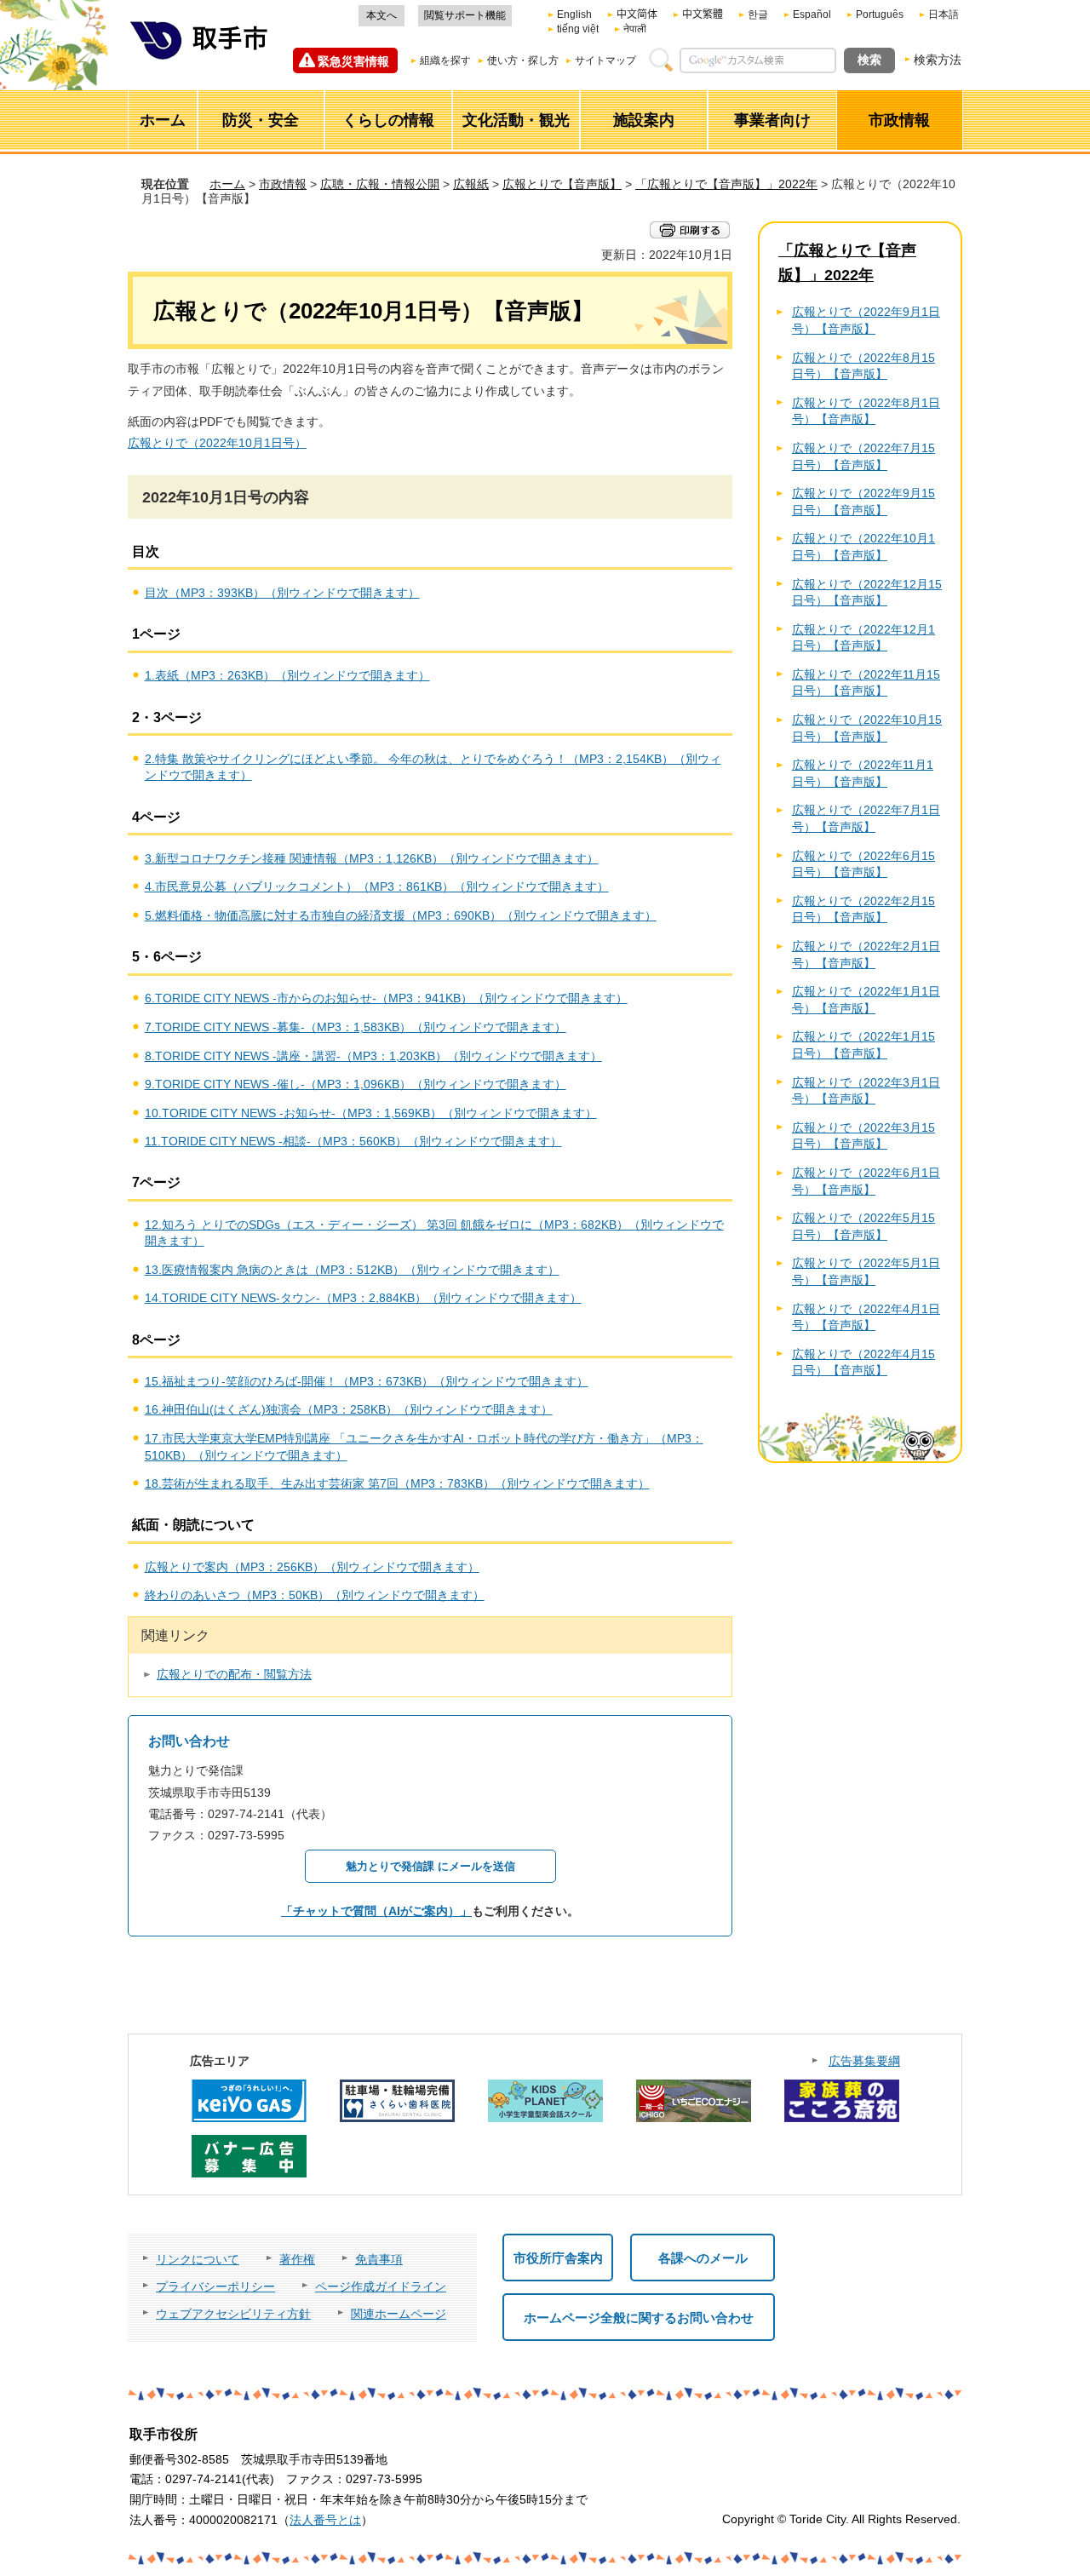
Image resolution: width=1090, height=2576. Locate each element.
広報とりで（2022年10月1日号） (217, 443)
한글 (758, 14)
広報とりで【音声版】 (562, 184)
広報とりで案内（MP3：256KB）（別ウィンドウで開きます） (312, 1567)
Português (880, 14)
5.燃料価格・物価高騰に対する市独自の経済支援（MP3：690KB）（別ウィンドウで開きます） (401, 915)
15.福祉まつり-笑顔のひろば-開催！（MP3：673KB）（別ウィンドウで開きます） (367, 1381)
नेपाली (635, 29)
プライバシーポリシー (215, 2286)
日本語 (944, 14)
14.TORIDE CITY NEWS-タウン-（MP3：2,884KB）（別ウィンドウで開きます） (363, 1298)
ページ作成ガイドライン (381, 2286)
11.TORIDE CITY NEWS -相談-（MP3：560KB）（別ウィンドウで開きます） (353, 1141)
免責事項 (379, 2259)
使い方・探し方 (523, 60)
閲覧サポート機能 (465, 15)
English (574, 14)
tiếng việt (578, 29)
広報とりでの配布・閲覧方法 (234, 1674)
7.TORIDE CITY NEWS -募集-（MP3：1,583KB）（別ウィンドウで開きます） (356, 1027)
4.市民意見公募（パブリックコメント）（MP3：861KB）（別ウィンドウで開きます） (377, 886)
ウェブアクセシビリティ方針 (233, 2314)
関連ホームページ (399, 2314)
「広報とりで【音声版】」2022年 (726, 184)
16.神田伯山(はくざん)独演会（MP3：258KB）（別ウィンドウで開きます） (349, 1409)
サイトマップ (605, 60)
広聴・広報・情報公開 (380, 184)
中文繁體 (703, 14)
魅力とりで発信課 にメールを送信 (430, 1866)
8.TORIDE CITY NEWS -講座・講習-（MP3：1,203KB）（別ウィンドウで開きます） (373, 1056)
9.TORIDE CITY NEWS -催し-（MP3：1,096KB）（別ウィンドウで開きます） (356, 1084)
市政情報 (283, 184)
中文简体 (637, 14)
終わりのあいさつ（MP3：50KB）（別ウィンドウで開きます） (315, 1595)
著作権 (297, 2259)
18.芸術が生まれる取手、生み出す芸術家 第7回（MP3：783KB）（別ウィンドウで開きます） (397, 1483)
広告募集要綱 (864, 2061)
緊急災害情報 (353, 61)
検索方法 (938, 60)
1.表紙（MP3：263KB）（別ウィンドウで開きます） (287, 675)
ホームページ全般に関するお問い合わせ (639, 2318)
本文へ (381, 15)
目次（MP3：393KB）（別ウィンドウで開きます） (282, 593)
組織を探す (445, 60)
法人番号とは (325, 2520)
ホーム (227, 184)
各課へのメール (703, 2258)
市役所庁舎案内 (558, 2258)
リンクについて (198, 2259)
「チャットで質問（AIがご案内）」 (376, 1911)
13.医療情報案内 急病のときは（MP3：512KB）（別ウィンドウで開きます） (352, 1270)
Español (812, 14)
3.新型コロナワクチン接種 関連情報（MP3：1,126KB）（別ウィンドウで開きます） (372, 858)
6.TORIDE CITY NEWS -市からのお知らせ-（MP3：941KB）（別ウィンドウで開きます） (386, 998)
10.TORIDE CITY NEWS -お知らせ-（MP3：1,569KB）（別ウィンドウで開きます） (371, 1113)
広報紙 (471, 184)
